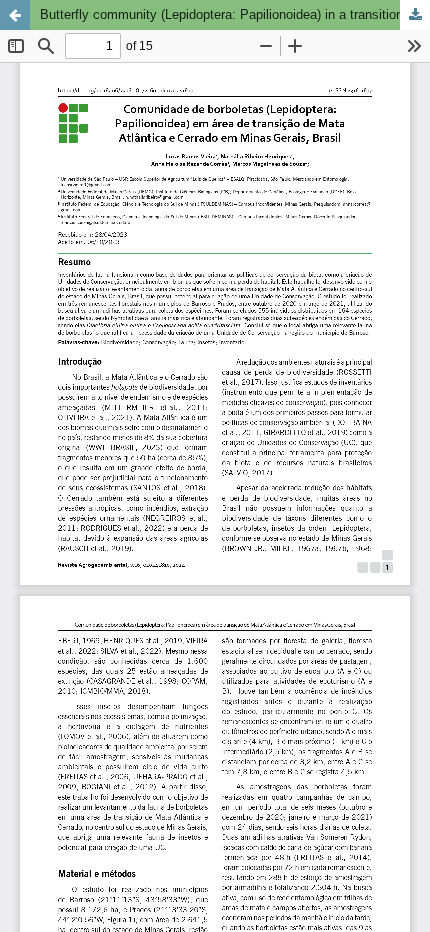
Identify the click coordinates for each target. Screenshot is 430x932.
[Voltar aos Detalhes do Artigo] (15, 15)
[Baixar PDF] (415, 15)
